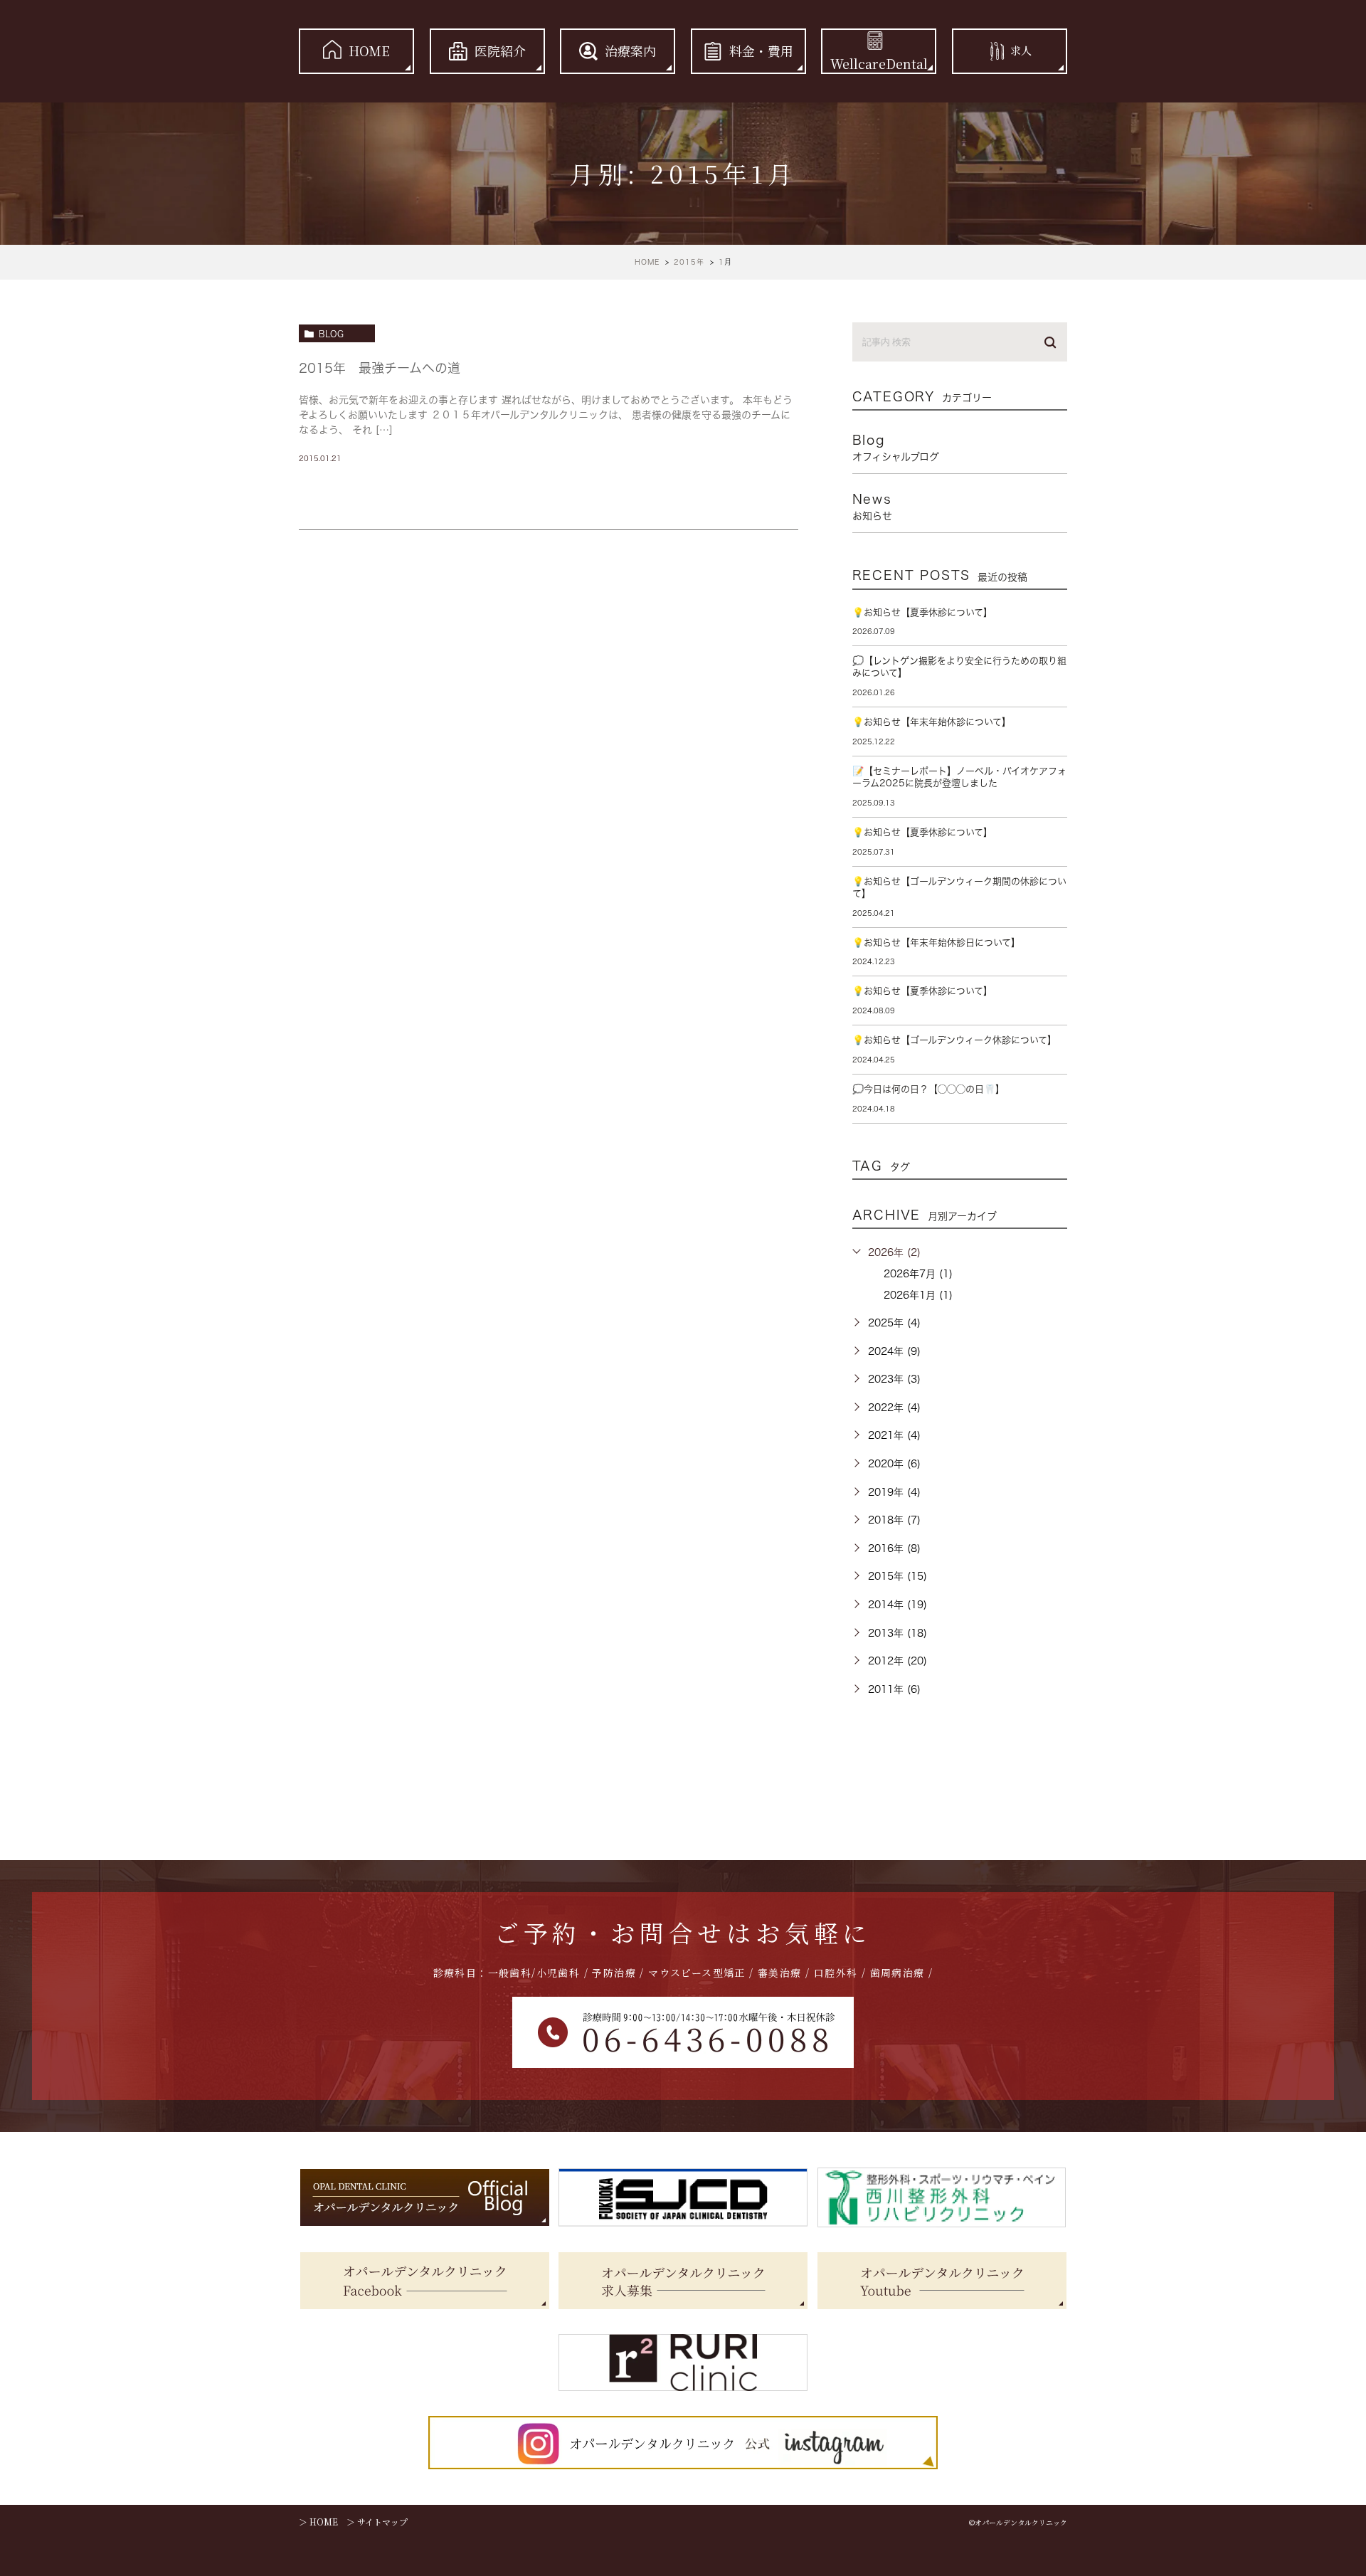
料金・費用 (761, 51)
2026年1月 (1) (918, 1295)
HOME (369, 51)
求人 (1021, 51)
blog (331, 334)
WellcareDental (879, 63)
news (872, 507)
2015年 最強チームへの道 (380, 368)
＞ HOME (318, 2522)
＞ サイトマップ (377, 2522)
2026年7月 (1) (918, 1274)
